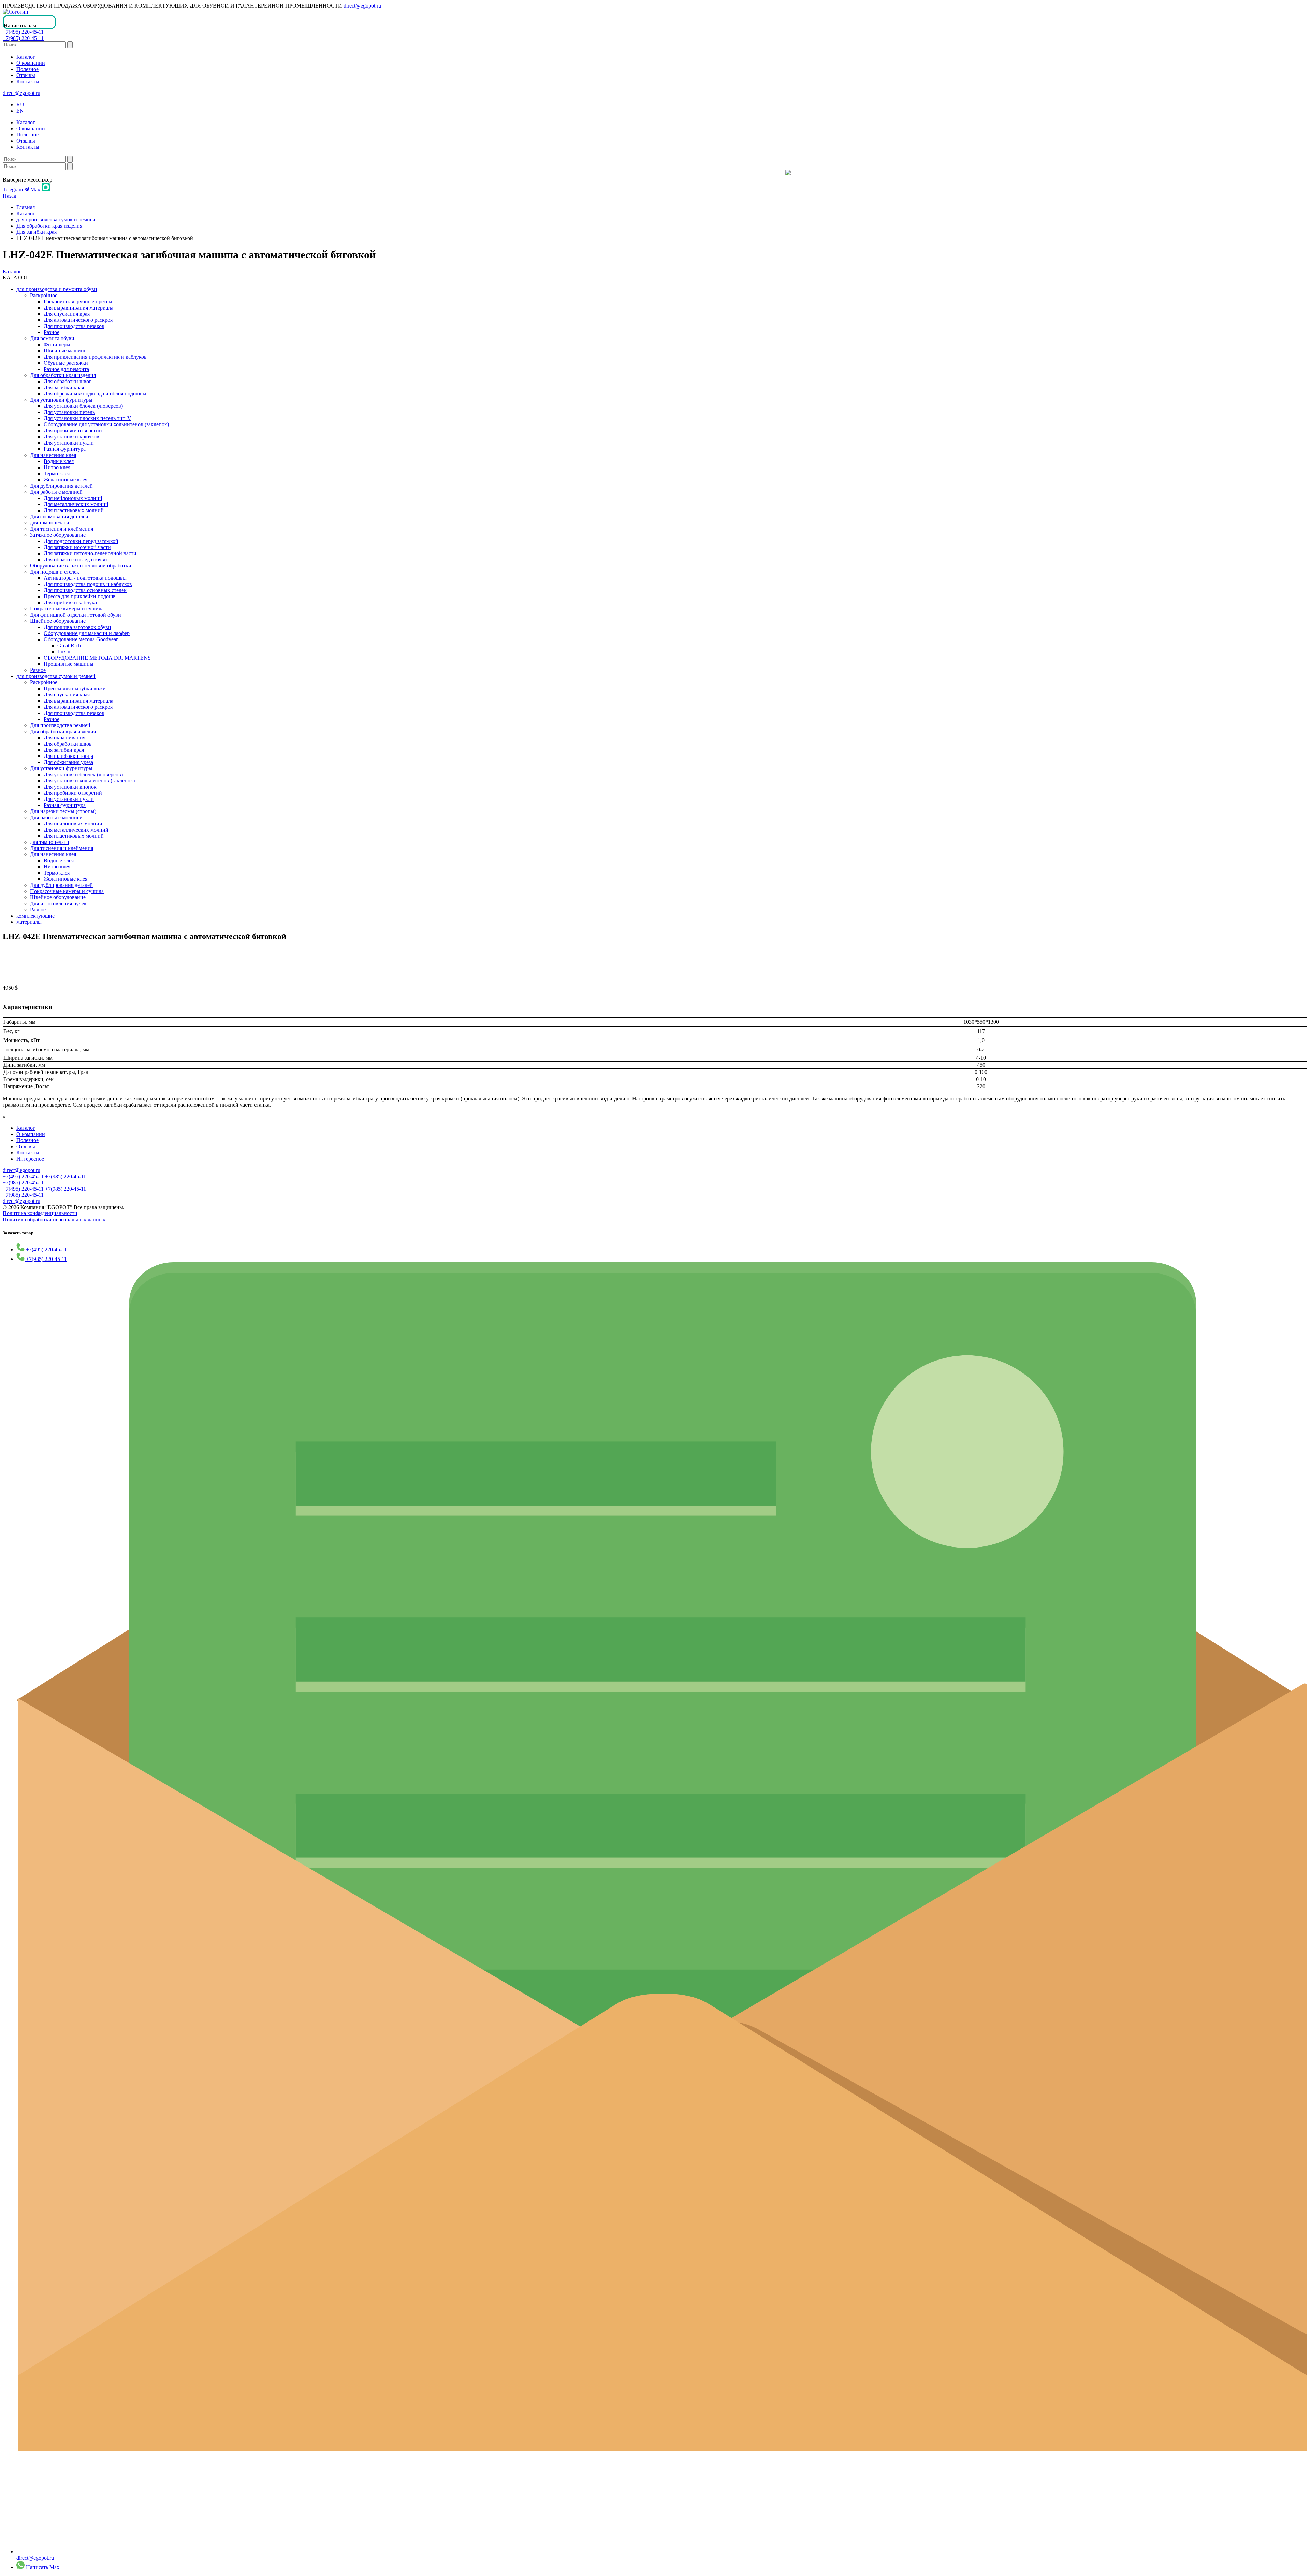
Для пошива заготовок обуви (77, 627)
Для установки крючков (71, 437)
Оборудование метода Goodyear (81, 639)
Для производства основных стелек (85, 590)
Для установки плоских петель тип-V (88, 418)
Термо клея (57, 473)
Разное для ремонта (66, 369)
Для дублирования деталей (61, 486)
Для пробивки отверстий (73, 430)
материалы (29, 922)
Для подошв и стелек (55, 572)
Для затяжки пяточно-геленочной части (90, 553)
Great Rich (69, 645)
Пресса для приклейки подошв (80, 596)
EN (20, 111)
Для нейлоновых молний (73, 498)
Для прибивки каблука (70, 602)
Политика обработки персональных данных (54, 1219)
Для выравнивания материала (78, 308)
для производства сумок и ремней (56, 220)
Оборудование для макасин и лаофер (87, 633)
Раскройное (44, 295)
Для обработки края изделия (49, 226)
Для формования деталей (59, 516)
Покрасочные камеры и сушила (67, 609)
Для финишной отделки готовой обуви (76, 615)
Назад (10, 196)
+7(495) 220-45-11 (23, 32)
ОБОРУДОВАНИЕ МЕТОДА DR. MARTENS (97, 658)
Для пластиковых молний (74, 510)
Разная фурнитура (65, 449)
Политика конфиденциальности (40, 1213)
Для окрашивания (64, 738)
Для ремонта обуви (52, 338)
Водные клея (59, 461)
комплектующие (35, 916)
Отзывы (26, 75)
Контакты (28, 81)
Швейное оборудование (58, 621)
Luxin (64, 652)
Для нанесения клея (53, 455)
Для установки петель (69, 412)
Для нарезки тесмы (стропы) (63, 811)
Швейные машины (66, 351)
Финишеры (57, 344)
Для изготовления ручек (58, 903)
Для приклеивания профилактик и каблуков (95, 357)
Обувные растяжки (66, 363)
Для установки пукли (69, 443)
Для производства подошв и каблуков (88, 584)
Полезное (27, 69)
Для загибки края (37, 232)
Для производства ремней (60, 725)
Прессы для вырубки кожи (75, 688)
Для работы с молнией (56, 492)
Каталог (26, 57)
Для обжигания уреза (68, 762)
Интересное (30, 1159)
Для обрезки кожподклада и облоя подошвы (95, 394)
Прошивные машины (69, 664)
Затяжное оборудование (58, 535)
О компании (31, 63)
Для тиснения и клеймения (62, 529)
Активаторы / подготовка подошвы (85, 578)
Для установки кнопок (70, 787)
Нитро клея (57, 467)
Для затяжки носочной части (77, 547)
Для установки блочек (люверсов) (83, 406)
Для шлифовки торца (68, 756)
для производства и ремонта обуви (57, 289)
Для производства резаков (74, 326)
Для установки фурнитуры (61, 400)
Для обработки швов (68, 381)
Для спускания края (67, 314)
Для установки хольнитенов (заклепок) (89, 781)
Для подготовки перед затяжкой (81, 541)
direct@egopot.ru (362, 6)
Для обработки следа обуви (75, 559)
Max (36, 190)
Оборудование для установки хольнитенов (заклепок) (106, 424)
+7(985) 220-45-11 (23, 38)
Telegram (13, 190)
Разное (52, 332)
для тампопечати (50, 523)
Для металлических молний (76, 504)
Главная (26, 207)
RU (20, 105)
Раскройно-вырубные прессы (78, 301)
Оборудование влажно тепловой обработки (81, 566)
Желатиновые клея (65, 480)
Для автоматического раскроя (78, 320)
